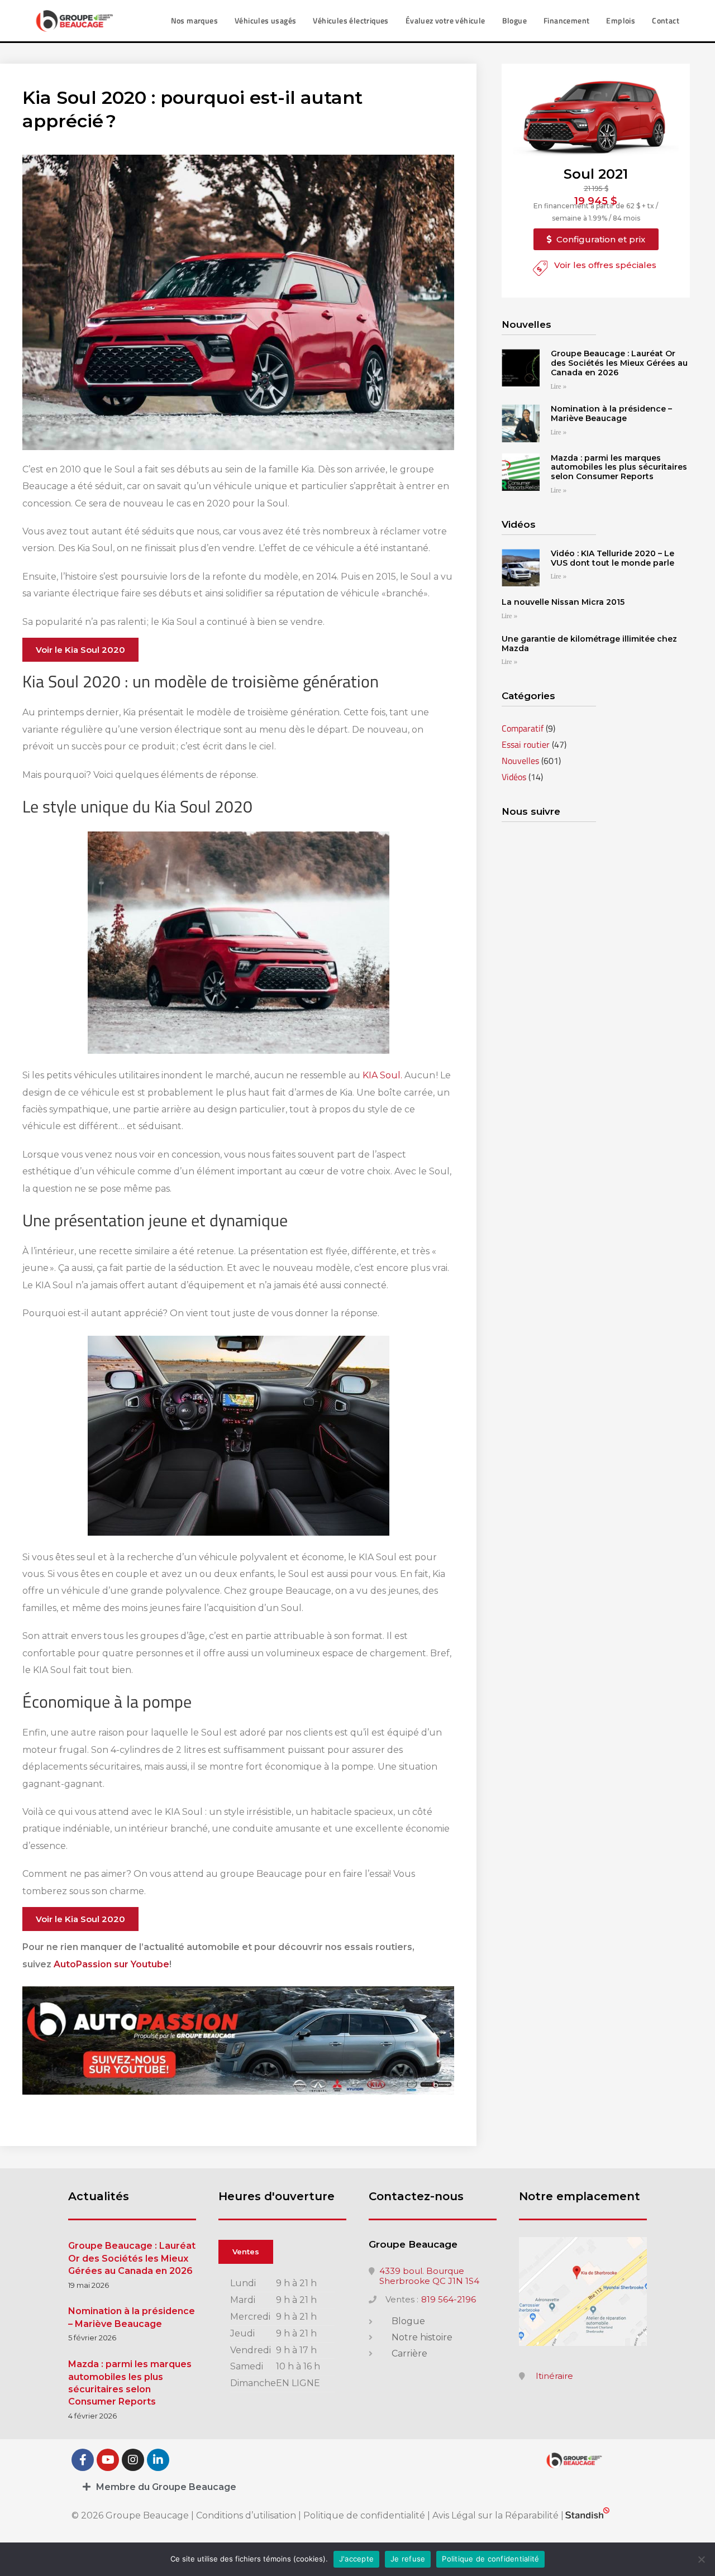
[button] (596, 239)
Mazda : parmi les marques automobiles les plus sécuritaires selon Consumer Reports (619, 467)
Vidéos (514, 777)
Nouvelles (520, 761)
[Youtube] (108, 2460)
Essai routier (526, 744)
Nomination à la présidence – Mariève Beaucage (611, 414)
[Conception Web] (587, 2515)
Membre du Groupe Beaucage (166, 2487)
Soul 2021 (596, 174)
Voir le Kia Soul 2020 (80, 650)
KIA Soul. (382, 1075)
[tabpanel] (282, 2334)
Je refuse (408, 2559)
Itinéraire (554, 2376)
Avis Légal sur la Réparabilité (495, 2515)
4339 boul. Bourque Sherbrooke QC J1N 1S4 (429, 2276)
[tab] (357, 2487)
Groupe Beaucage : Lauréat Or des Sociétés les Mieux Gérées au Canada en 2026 (619, 363)
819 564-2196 (449, 2300)
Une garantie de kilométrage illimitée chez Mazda (589, 644)
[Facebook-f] (83, 2460)
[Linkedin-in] (158, 2460)
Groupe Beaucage (413, 2244)
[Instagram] (133, 2460)
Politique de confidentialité (364, 2515)
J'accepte (356, 2559)
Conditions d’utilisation (247, 2515)
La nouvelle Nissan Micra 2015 (563, 602)
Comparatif (523, 728)
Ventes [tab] (246, 2252)
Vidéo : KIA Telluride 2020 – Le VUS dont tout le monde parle (612, 558)
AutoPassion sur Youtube (111, 1964)
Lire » (559, 387)
